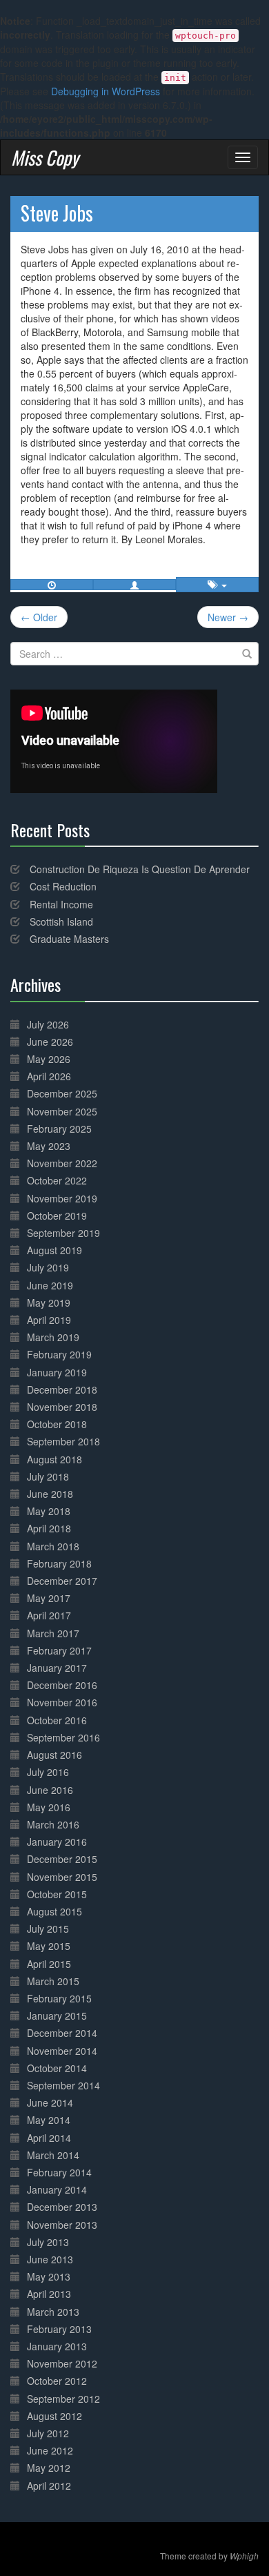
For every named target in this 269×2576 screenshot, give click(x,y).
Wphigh (244, 2556)
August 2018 (54, 1459)
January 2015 (57, 2016)
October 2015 (57, 1894)
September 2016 (63, 1737)
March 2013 (53, 2312)
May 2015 (49, 1946)
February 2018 (59, 1563)
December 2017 (62, 1581)
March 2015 (53, 1981)
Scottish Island (61, 921)
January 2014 (57, 2189)
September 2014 (63, 2085)
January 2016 (57, 1842)
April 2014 (49, 2138)
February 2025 (59, 1129)
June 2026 (50, 1042)
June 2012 (50, 2450)
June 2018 (50, 1494)
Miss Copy (45, 157)
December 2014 (62, 2033)
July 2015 (48, 1929)
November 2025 (62, 1111)
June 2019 (50, 1285)
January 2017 (57, 1668)
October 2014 (57, 2068)
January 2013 (57, 2346)
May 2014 (49, 2120)
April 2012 (49, 2486)
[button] (134, 585)
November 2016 (62, 1702)
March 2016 (53, 1824)
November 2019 (62, 1198)
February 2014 (59, 2172)
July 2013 (48, 2242)
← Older (39, 617)
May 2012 (49, 2468)
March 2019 (53, 1337)
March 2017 (53, 1633)
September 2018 (63, 1441)
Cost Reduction (63, 886)
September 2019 (63, 1233)
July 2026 (48, 1024)
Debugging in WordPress (106, 91)
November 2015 (62, 1877)
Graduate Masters (69, 939)
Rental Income (61, 904)
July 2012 (48, 2433)
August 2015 (54, 1911)
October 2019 (57, 1216)
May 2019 (49, 1302)
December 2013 (62, 2207)
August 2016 (54, 1755)
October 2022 (57, 1180)
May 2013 (49, 2276)
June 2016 (50, 1790)
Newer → (228, 617)
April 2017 (49, 1615)
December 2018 (62, 1389)
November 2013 (62, 2225)
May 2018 (49, 1511)
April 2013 (49, 2294)
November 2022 (62, 1163)
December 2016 (62, 1685)
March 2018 (53, 1546)
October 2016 (57, 1720)
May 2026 (49, 1059)
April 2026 (49, 1076)
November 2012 (62, 2363)
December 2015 (62, 1859)
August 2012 (54, 2416)
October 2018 (57, 1424)
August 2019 (54, 1250)
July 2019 (48, 1267)
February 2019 (59, 1354)
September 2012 (63, 2399)
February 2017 (59, 1650)
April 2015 (49, 1964)
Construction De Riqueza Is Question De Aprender (140, 869)
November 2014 (62, 2051)
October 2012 (57, 2381)
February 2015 (59, 1998)
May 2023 (49, 1146)
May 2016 (49, 1807)
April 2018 (49, 1528)
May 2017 (49, 1598)
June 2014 (50, 2102)
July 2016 (48, 1772)
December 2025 (62, 1093)
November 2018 (62, 1407)
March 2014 (53, 2155)
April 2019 (49, 1320)
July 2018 (48, 1476)
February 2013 (59, 2329)
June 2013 (50, 2259)
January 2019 (57, 1372)
